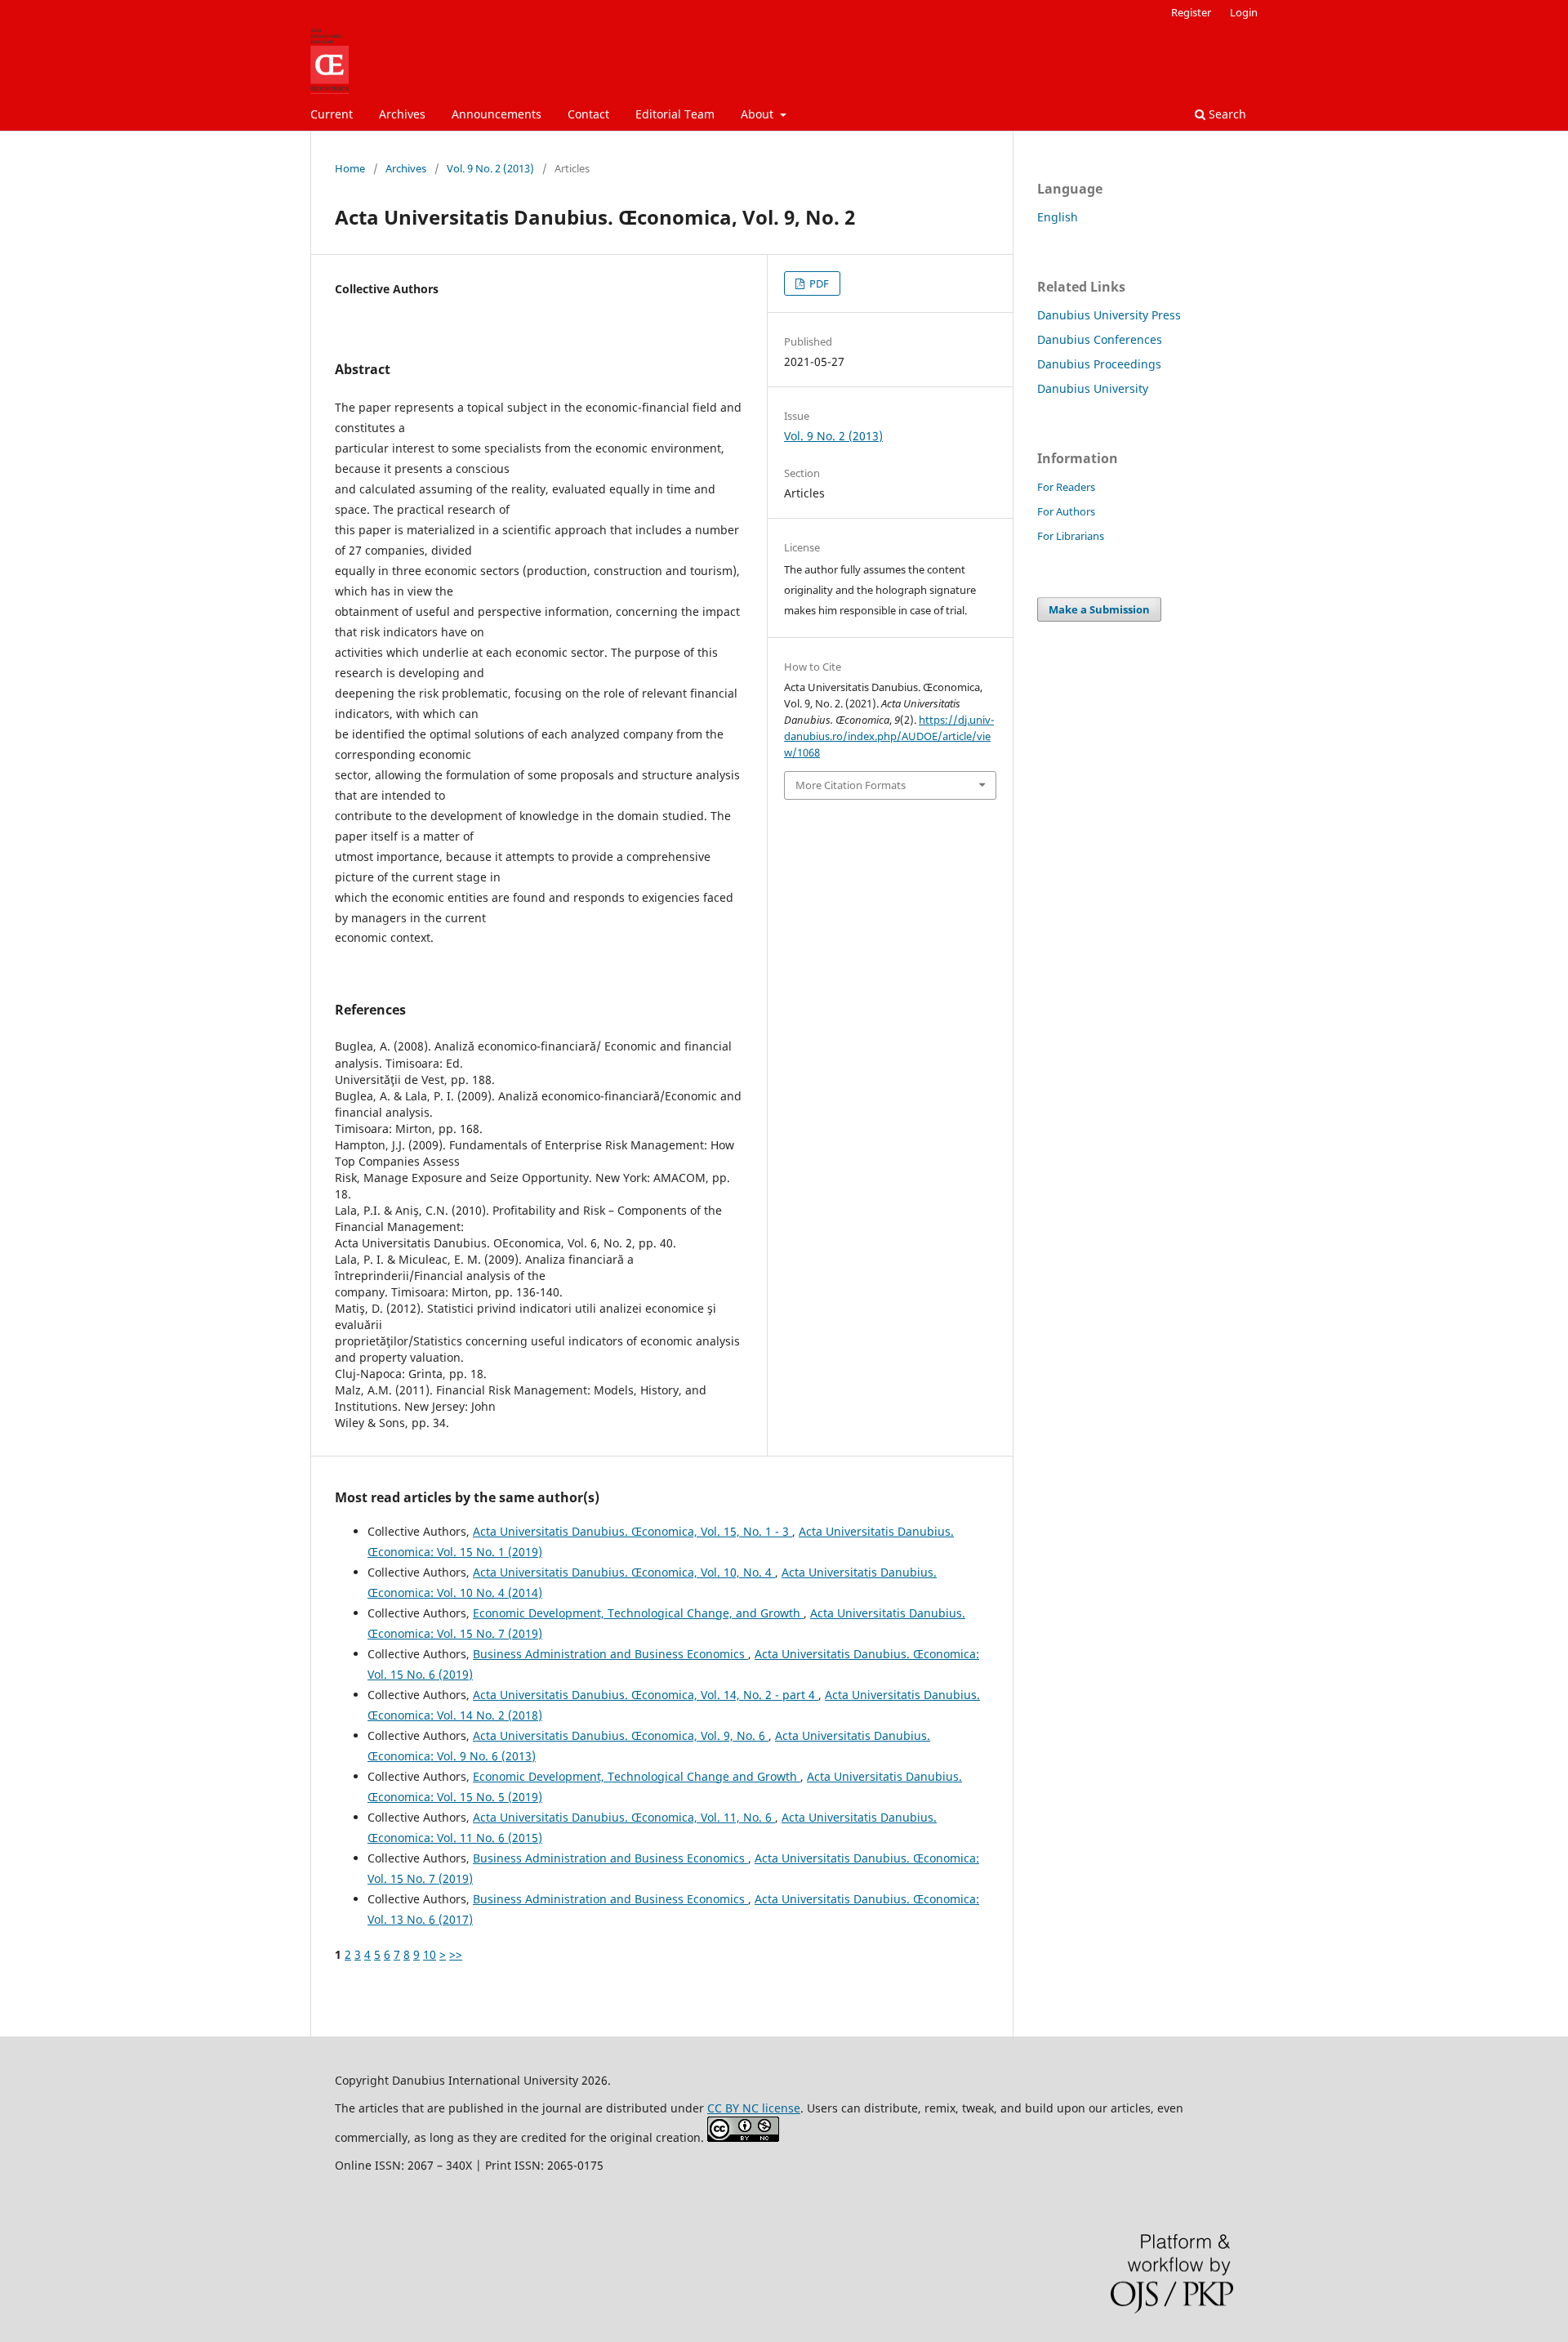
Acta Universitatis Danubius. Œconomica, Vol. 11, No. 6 (624, 1817)
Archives (402, 114)
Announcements (497, 114)
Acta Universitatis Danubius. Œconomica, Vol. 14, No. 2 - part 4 (646, 1695)
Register (1191, 12)
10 (430, 1954)
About (759, 114)
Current (332, 114)
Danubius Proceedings (1099, 364)
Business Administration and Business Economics (610, 1654)
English (1058, 217)
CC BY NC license (754, 2108)
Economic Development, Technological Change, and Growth (638, 1613)
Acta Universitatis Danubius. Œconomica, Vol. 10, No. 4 (624, 1572)
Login (1244, 12)
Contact (588, 114)
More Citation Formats (851, 785)
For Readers (1066, 487)
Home (350, 168)
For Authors (1066, 511)
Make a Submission (1099, 609)
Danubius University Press (1109, 315)
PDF (818, 283)
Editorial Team (675, 114)
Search (1226, 114)
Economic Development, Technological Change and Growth (637, 1776)
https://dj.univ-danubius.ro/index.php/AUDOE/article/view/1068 (889, 736)
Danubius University (1093, 388)
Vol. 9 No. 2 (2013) (490, 168)
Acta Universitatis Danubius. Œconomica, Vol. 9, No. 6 (621, 1735)
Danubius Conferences (1100, 339)
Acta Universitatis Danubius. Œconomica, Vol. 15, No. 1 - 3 (633, 1531)
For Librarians (1071, 536)
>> (456, 1954)
